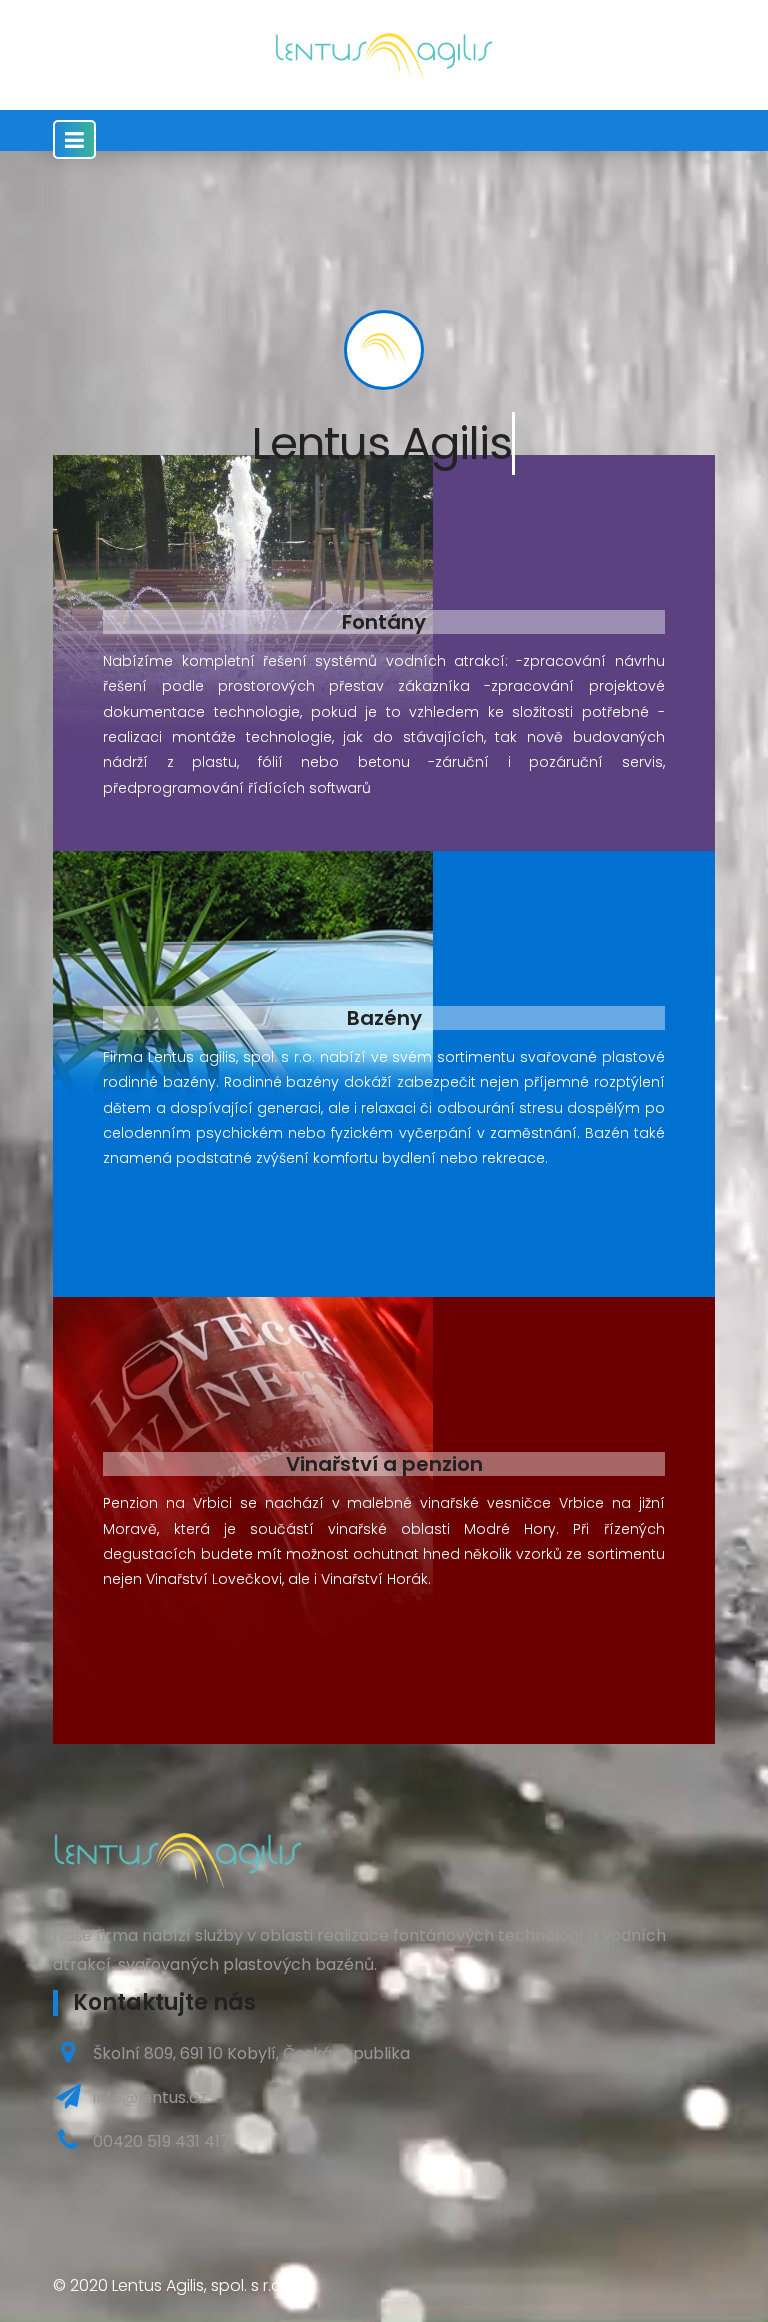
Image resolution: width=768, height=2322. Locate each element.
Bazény (384, 1018)
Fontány (384, 622)
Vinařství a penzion (384, 1464)
